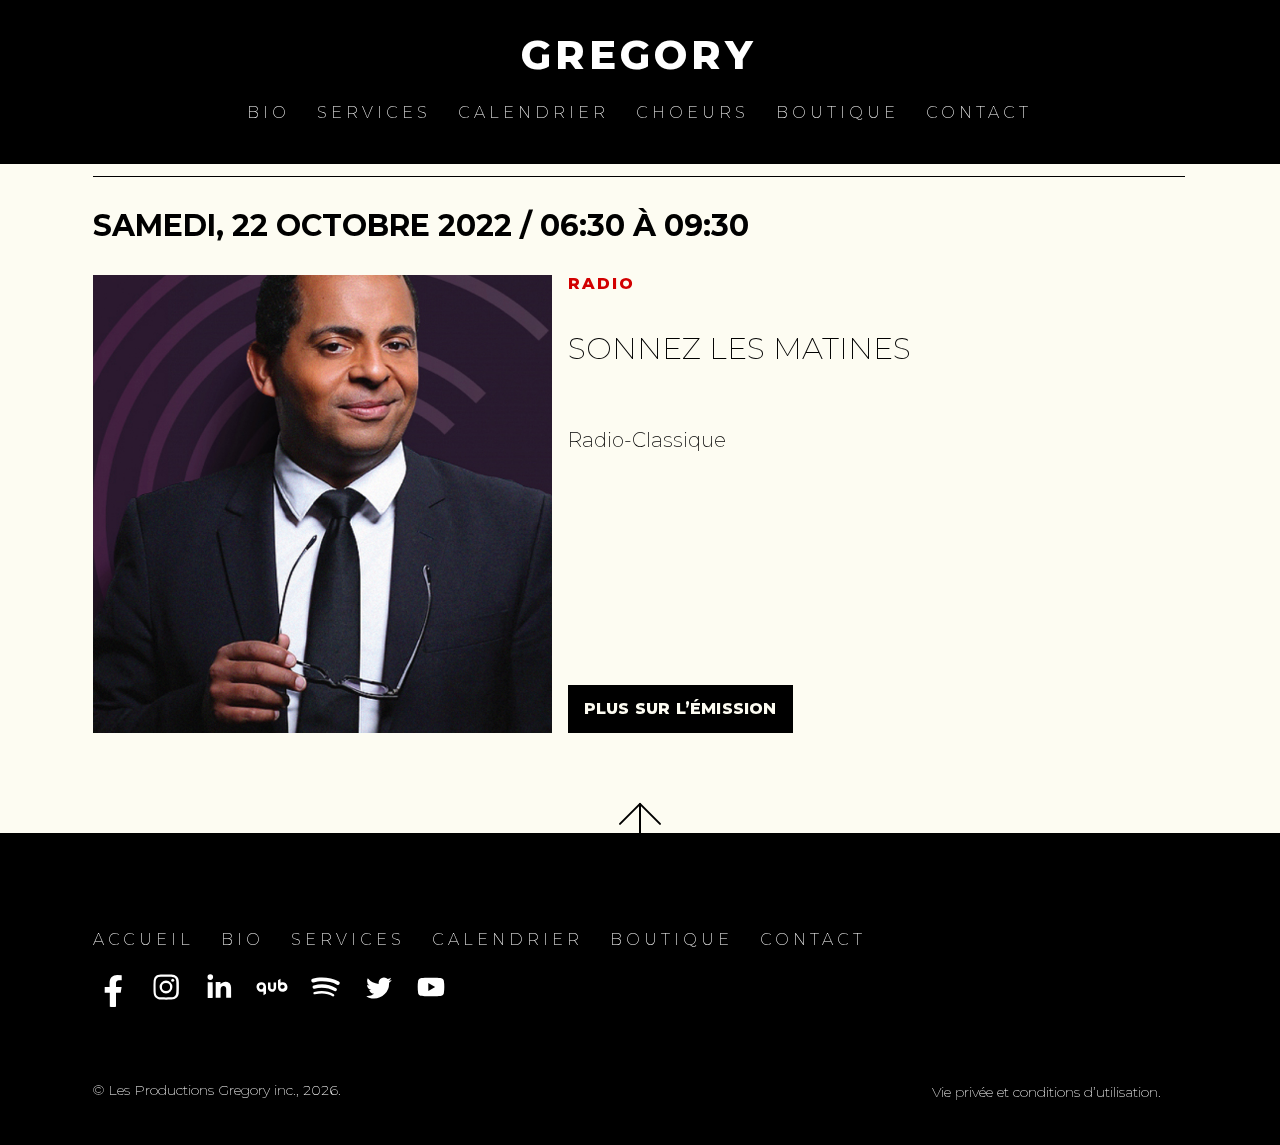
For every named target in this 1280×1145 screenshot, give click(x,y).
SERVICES (374, 112)
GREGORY (639, 54)
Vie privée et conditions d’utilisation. (1046, 1092)
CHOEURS (692, 112)
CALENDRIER (533, 112)
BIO (268, 112)
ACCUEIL (143, 939)
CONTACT (979, 112)
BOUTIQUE (837, 112)
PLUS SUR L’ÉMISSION (680, 708)
